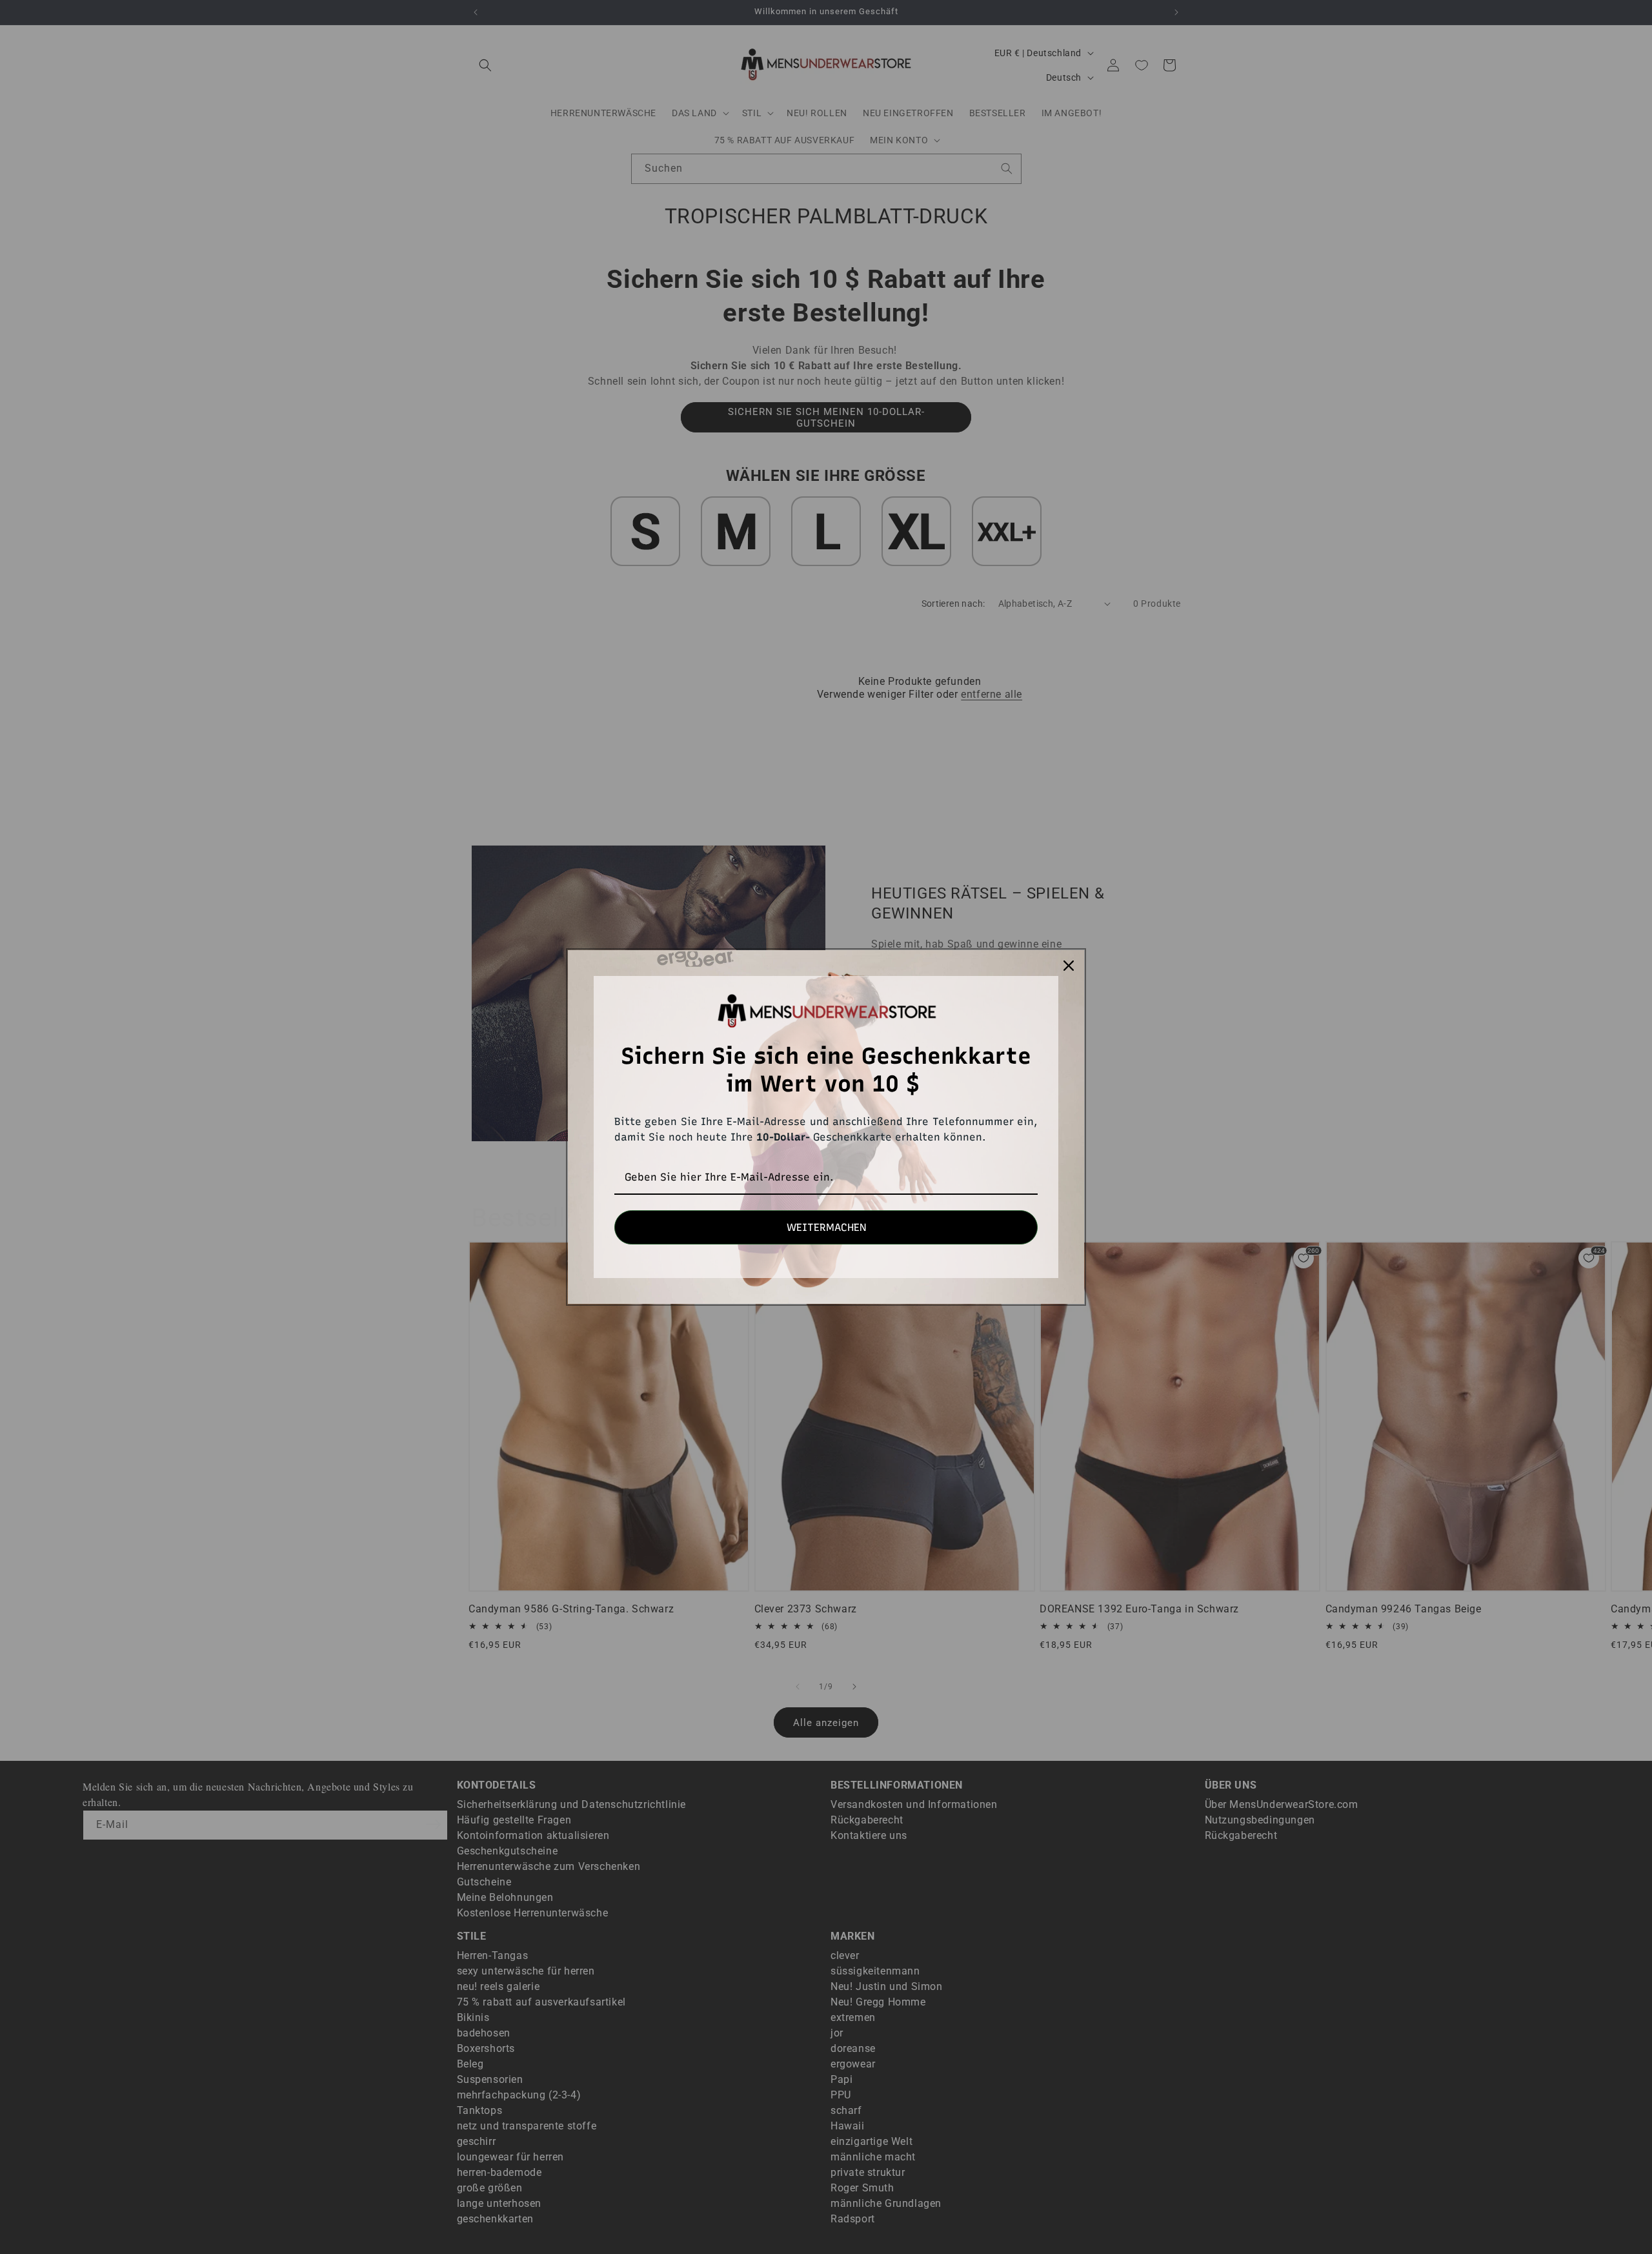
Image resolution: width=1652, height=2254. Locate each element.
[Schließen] (1069, 966)
